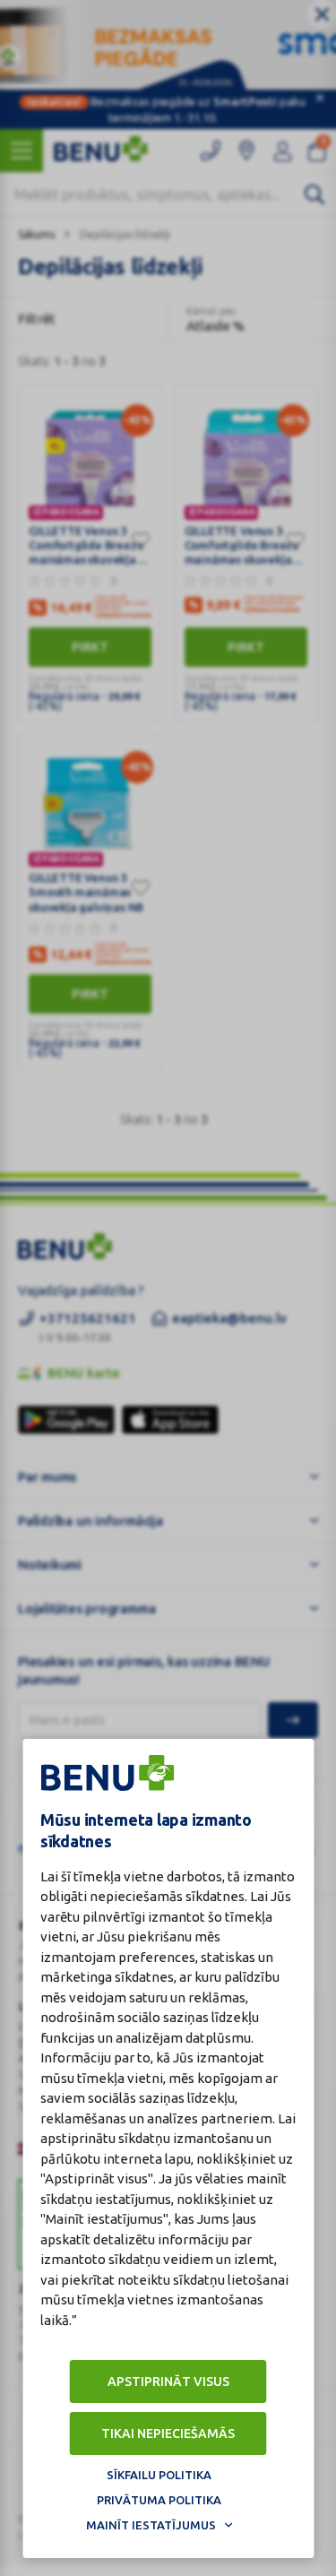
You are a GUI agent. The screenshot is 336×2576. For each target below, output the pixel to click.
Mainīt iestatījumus (151, 2525)
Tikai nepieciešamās (168, 2433)
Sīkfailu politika (159, 2475)
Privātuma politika (159, 2500)
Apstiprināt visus (168, 2382)
